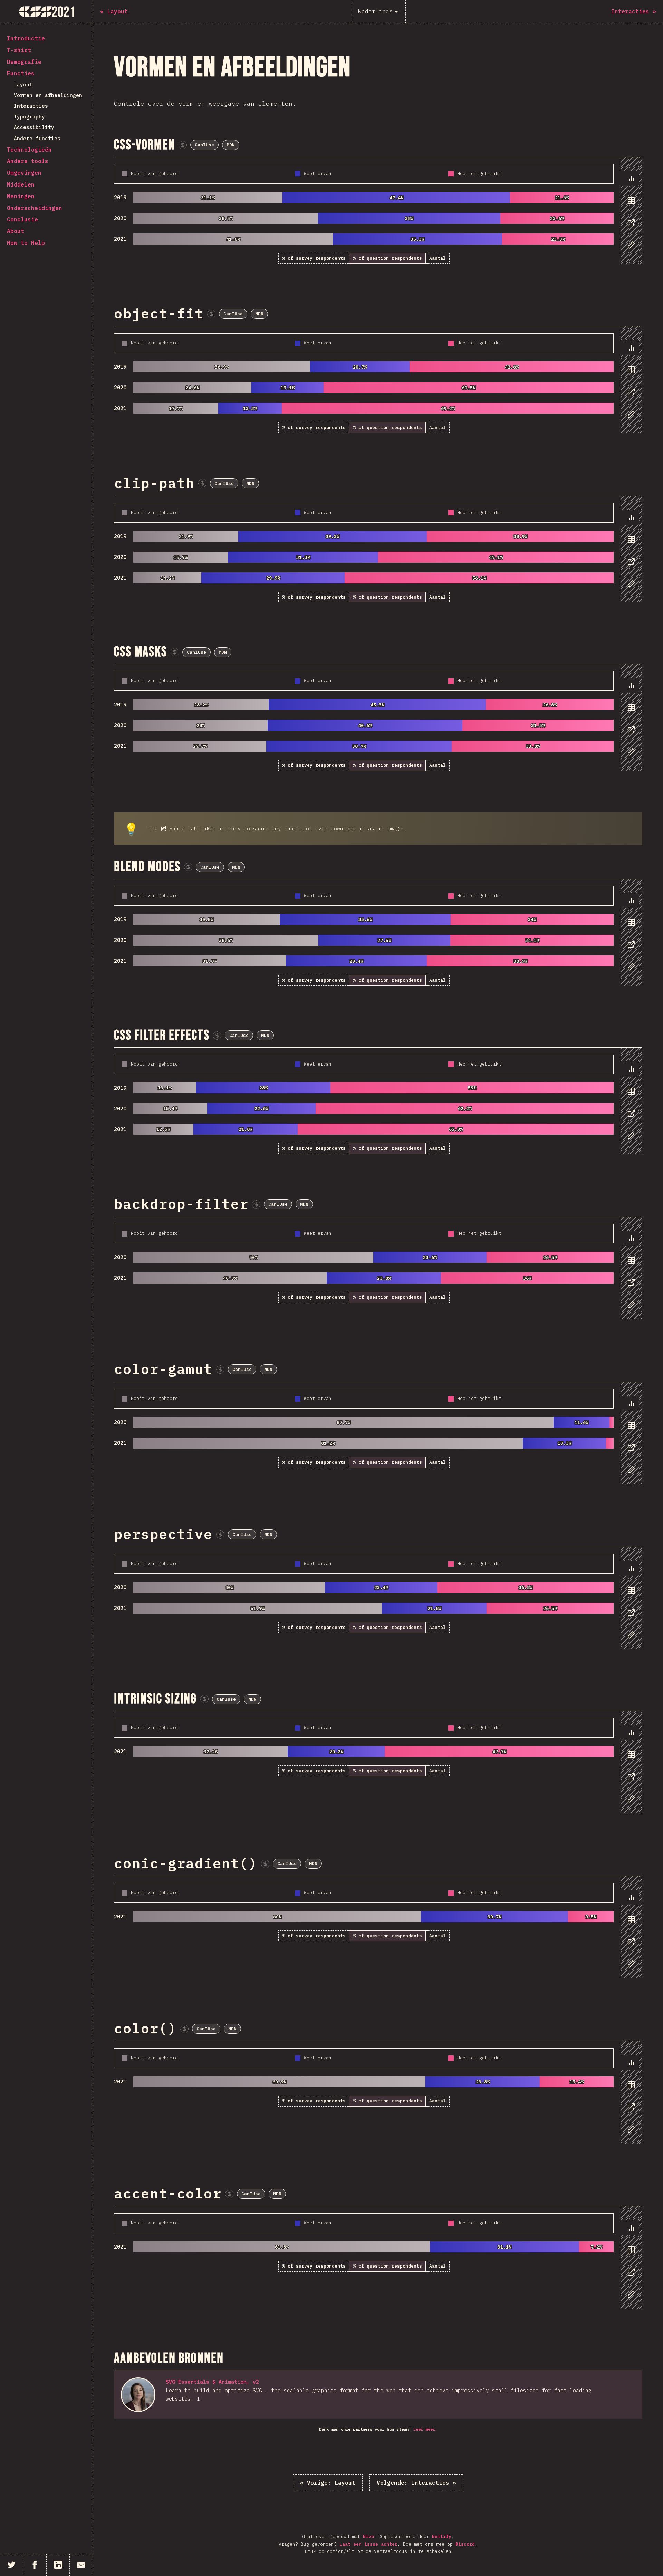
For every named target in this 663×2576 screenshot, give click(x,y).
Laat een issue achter (368, 2544)
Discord (465, 2544)
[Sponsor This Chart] (183, 145)
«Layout (328, 2483)
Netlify (442, 2536)
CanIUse (204, 145)
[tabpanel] (378, 211)
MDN (231, 145)
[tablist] (630, 215)
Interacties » (416, 2483)
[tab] (630, 179)
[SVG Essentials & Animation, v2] (138, 2395)
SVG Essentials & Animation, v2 (212, 2382)
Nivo (368, 2536)
